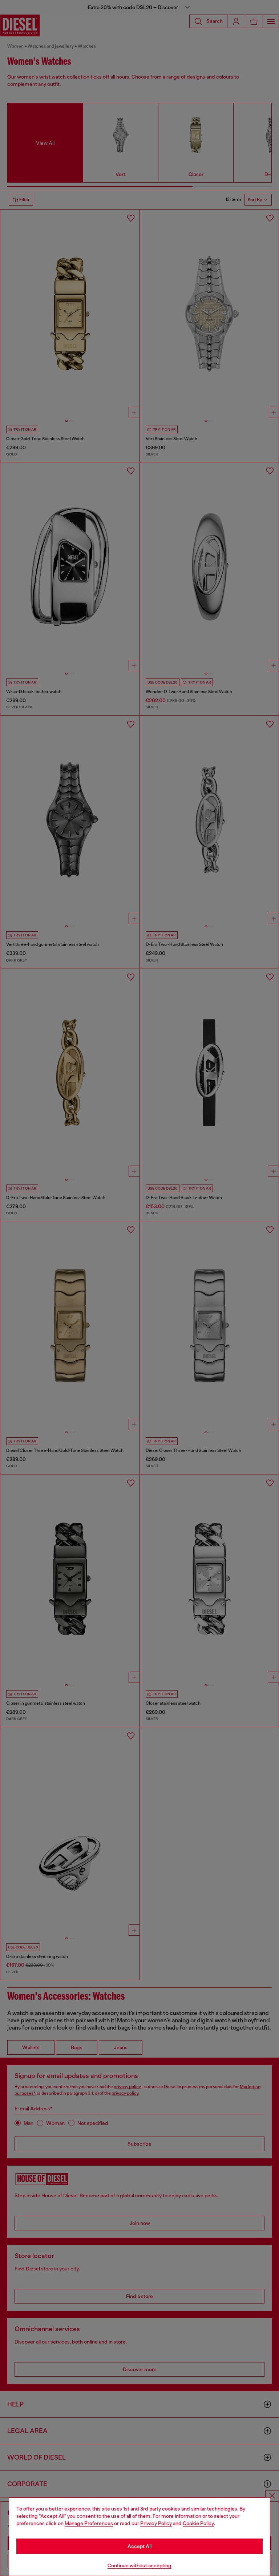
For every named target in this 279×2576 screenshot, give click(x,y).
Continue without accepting (139, 2565)
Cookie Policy (198, 2523)
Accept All (139, 2546)
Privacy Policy (156, 2523)
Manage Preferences (89, 2523)
